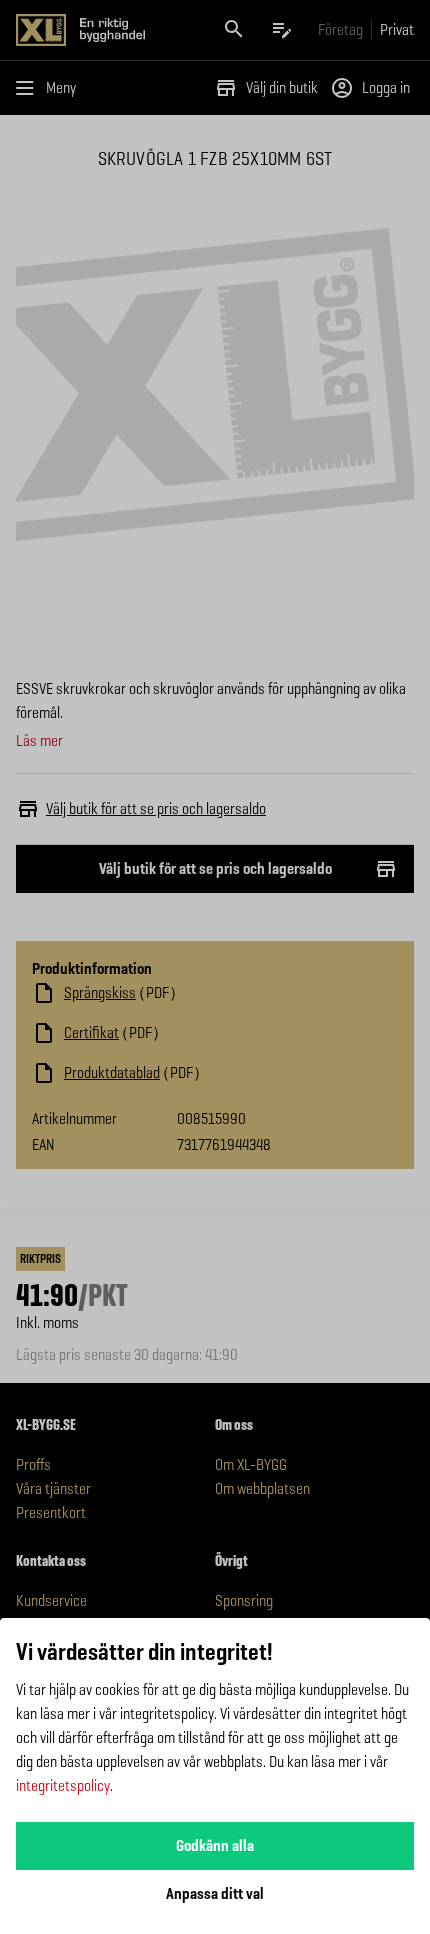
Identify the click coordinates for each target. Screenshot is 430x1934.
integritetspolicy (63, 1785)
